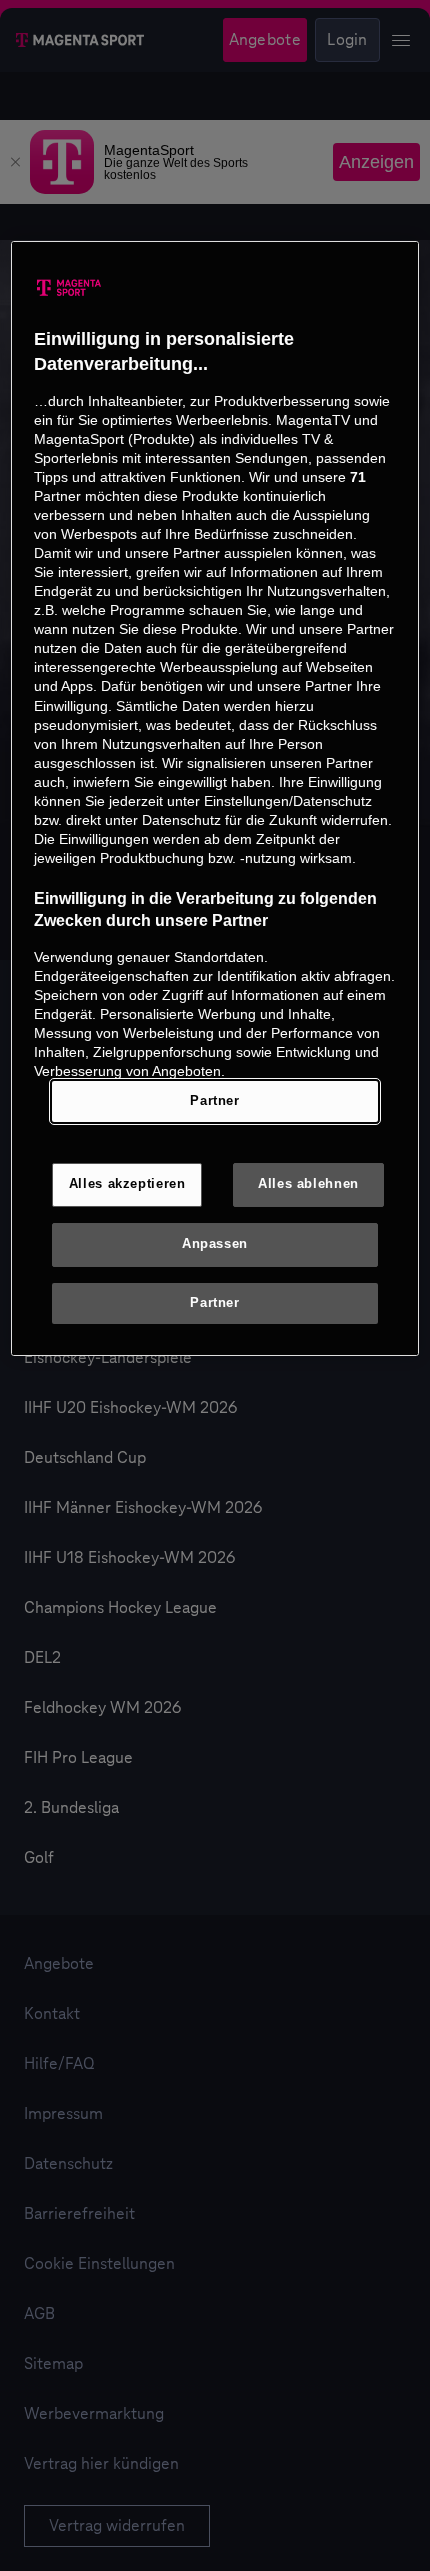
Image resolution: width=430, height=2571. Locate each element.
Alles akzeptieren (127, 1184)
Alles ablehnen (308, 1184)
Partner (214, 1101)
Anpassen (215, 1244)
